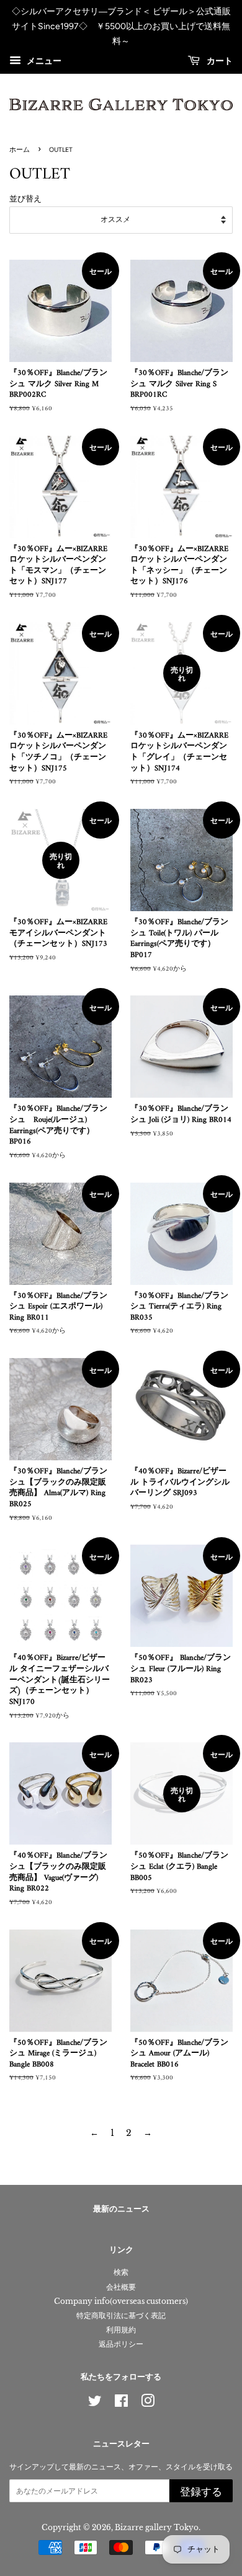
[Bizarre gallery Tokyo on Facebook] (121, 2403)
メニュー (43, 61)
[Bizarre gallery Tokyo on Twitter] (95, 2403)
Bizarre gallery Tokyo (157, 2527)
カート (219, 62)
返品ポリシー (121, 2344)
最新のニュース (121, 2209)
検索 (121, 2272)
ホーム (20, 150)
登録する (201, 2492)
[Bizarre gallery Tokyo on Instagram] (148, 2403)
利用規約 (121, 2330)
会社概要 (121, 2287)
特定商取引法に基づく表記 (121, 2315)
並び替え (25, 199)
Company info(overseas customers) (121, 2301)
